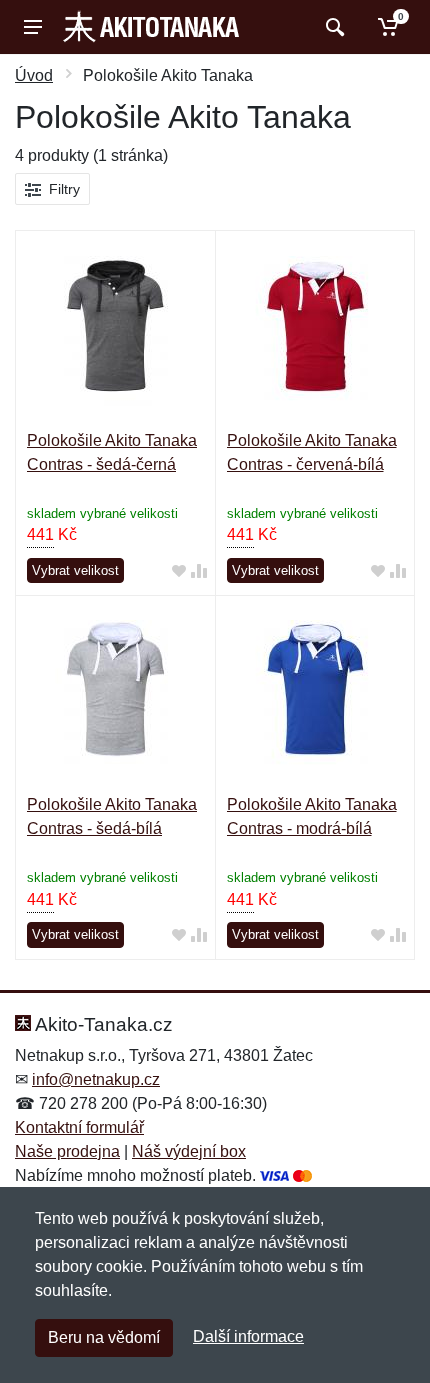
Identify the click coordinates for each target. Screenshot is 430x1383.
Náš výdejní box (189, 1151)
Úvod (34, 75)
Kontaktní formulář (79, 1127)
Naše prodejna (67, 1151)
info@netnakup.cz (96, 1079)
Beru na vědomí (104, 1337)
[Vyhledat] (332, 27)
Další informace (248, 1336)
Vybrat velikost (75, 570)
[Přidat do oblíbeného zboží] (179, 571)
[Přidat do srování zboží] (199, 571)
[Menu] (33, 27)
